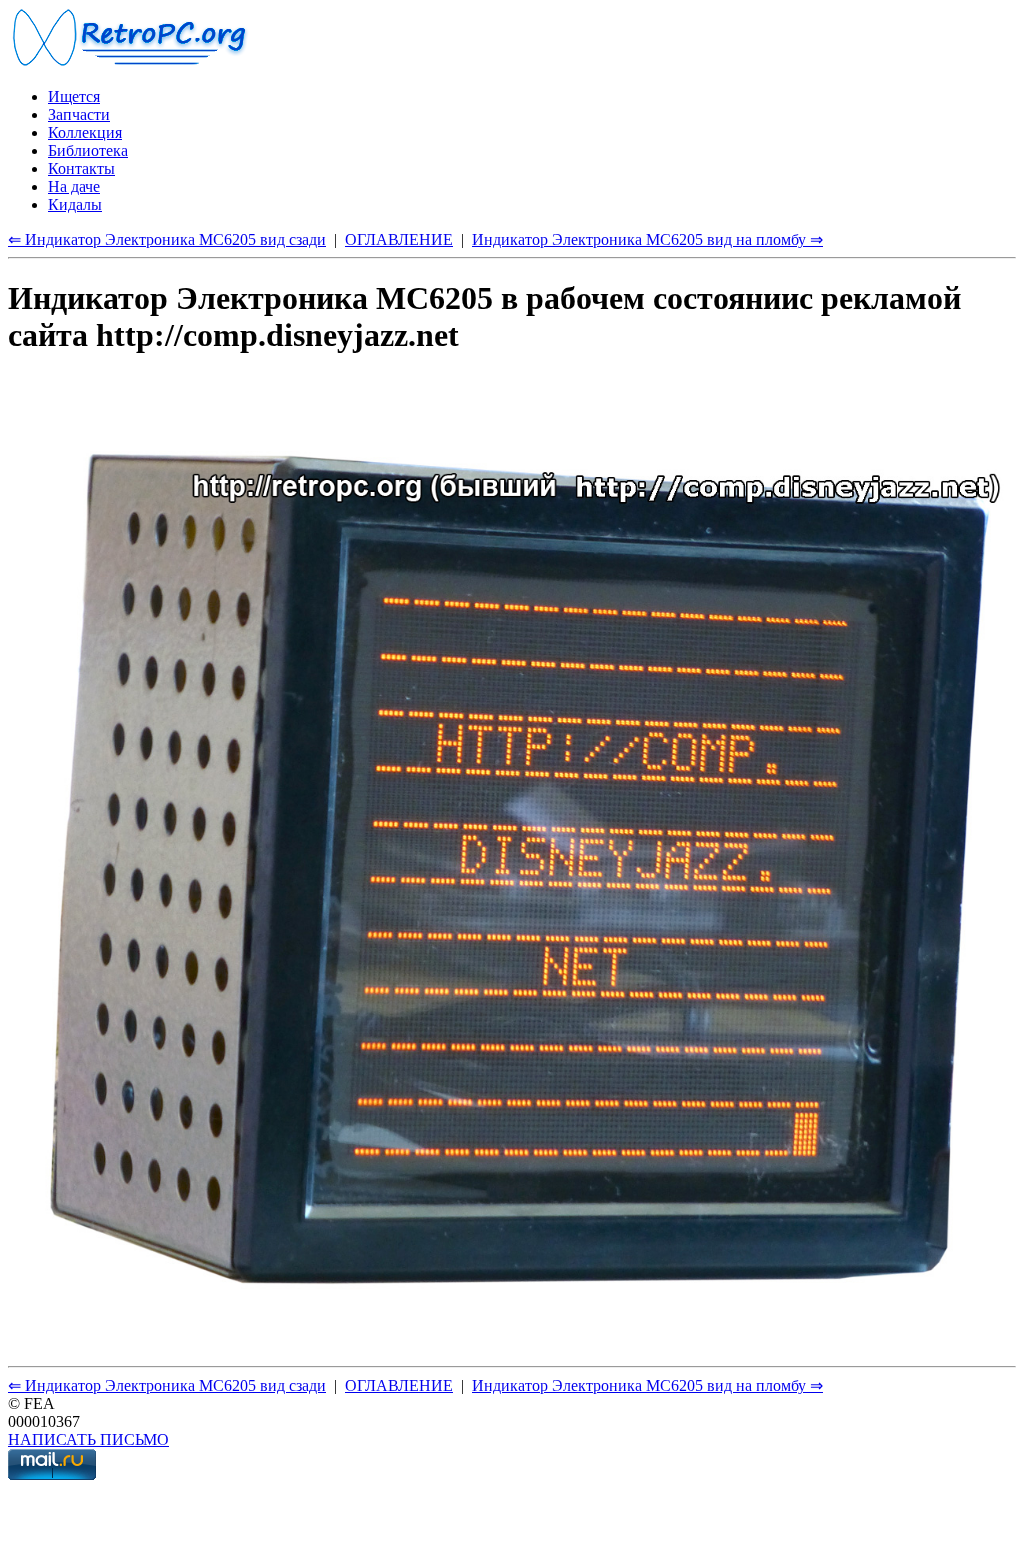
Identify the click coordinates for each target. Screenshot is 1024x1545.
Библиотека (88, 150)
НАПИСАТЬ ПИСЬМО (88, 1439)
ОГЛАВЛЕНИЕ (399, 239)
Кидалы (75, 204)
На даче (74, 186)
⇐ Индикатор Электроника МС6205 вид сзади (167, 239)
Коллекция (85, 132)
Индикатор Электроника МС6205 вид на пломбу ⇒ (647, 239)
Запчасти (79, 114)
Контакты (81, 168)
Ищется (74, 96)
